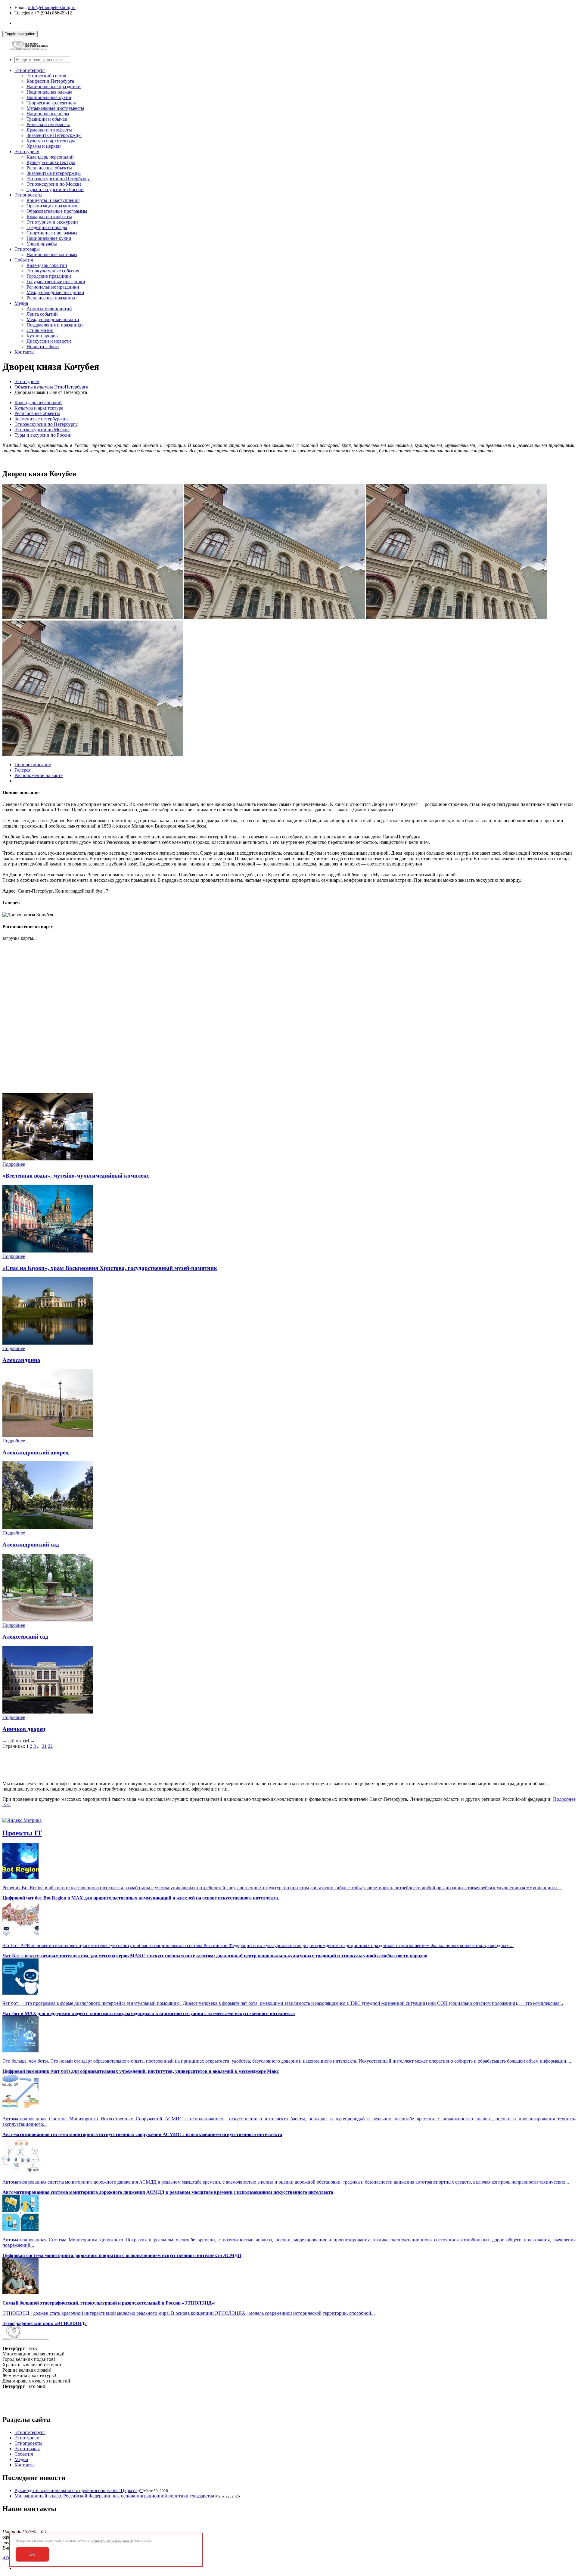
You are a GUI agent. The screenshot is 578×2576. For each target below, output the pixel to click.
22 (50, 1746)
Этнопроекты (28, 195)
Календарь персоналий (50, 157)
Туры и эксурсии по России (55, 189)
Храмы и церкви (44, 146)
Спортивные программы (52, 233)
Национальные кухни (49, 97)
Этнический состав (46, 76)
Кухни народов (42, 336)
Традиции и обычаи (47, 119)
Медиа (21, 303)
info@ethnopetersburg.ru (52, 7)
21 (44, 1746)
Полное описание (33, 765)
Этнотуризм (27, 152)
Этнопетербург (30, 70)
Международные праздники (55, 292)
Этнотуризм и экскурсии (52, 222)
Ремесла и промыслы (48, 124)
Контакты (25, 352)
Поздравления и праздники (55, 325)
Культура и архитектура (51, 141)
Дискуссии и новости (49, 341)
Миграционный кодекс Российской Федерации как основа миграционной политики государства (114, 2496)
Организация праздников (53, 206)
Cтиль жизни (40, 330)
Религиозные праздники (52, 298)
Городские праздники (49, 276)
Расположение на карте (39, 775)
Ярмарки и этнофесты (49, 130)
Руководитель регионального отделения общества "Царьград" (79, 2490)
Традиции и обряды (47, 227)
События (24, 260)
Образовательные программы (57, 211)
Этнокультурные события (53, 271)
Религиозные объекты (49, 168)
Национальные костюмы (52, 254)
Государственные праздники (56, 282)
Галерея (22, 770)
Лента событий (42, 314)
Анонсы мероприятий (49, 309)
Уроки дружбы (42, 244)
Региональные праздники (53, 287)
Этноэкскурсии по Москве (54, 184)
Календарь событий (47, 265)
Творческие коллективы (51, 103)
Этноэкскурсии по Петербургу (58, 179)
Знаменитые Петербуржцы (54, 135)
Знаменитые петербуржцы (54, 173)
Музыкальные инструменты (55, 108)
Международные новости (53, 319)
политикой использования (110, 2541)
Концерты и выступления (53, 200)
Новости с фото (43, 347)
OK (32, 2554)
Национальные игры (48, 114)
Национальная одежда (49, 92)
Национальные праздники (54, 87)
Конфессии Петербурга (50, 81)
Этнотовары (27, 249)
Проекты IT (22, 1833)
